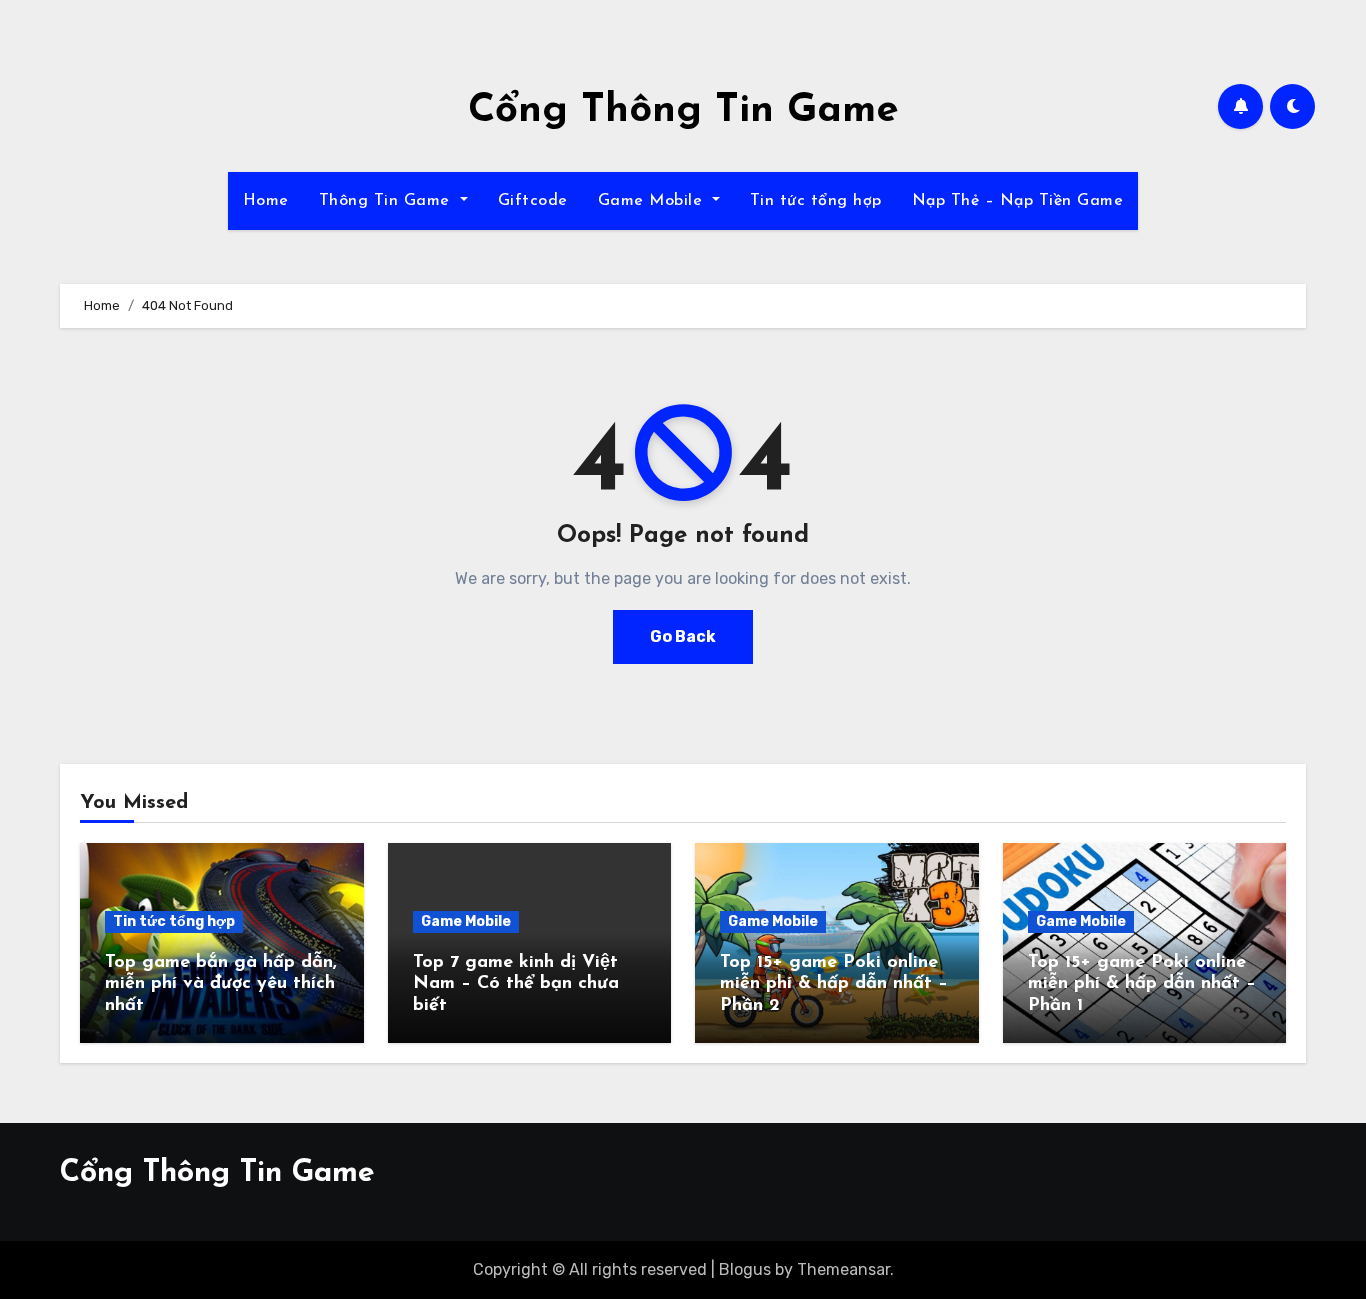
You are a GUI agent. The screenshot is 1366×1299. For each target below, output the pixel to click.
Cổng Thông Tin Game (683, 111)
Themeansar (843, 1269)
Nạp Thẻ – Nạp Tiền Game (1018, 201)
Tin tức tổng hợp (816, 201)
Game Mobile (653, 201)
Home (266, 201)
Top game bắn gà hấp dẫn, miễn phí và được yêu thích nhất (221, 984)
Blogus (745, 1269)
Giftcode (533, 201)
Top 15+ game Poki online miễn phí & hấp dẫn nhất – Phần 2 (834, 984)
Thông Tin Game (387, 201)
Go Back (683, 636)
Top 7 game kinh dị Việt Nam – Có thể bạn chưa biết (516, 984)
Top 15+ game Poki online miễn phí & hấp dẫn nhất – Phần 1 (1142, 984)
